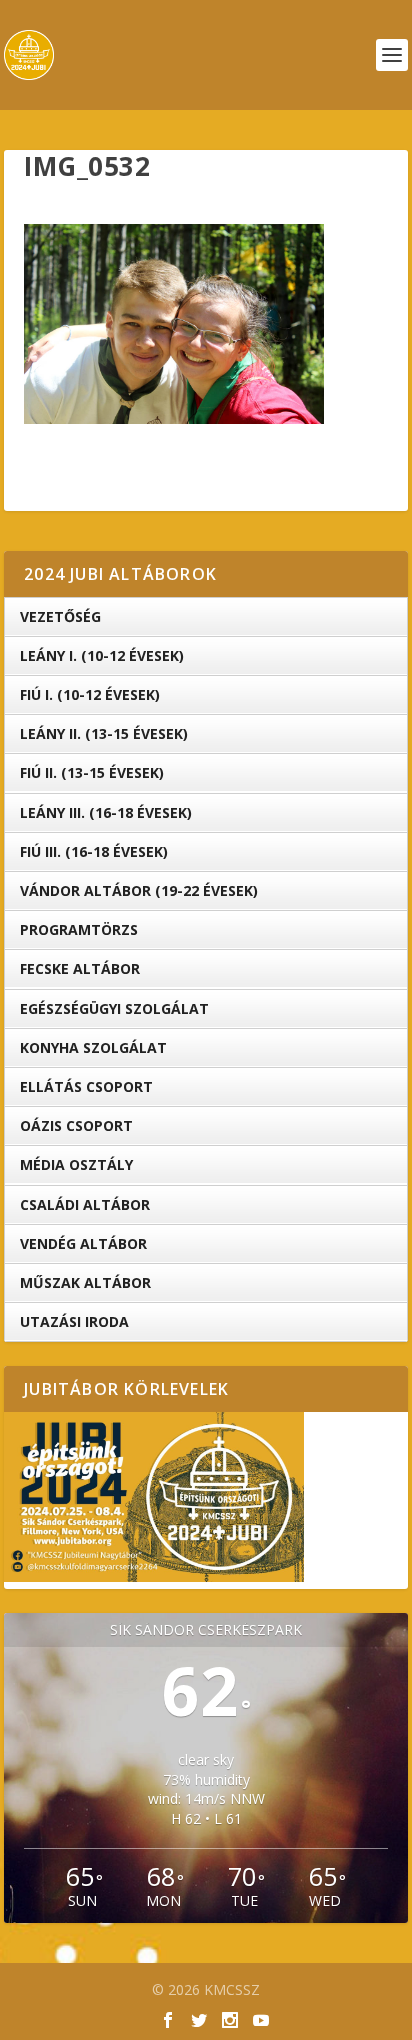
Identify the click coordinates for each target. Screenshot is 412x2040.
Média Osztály (76, 1164)
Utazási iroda (74, 1321)
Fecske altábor (80, 968)
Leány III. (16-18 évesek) (106, 812)
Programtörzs (79, 929)
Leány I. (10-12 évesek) (102, 655)
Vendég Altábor (83, 1243)
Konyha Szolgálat (93, 1047)
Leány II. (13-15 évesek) (104, 733)
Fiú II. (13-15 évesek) (92, 772)
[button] (174, 324)
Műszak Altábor (85, 1282)
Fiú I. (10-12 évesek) (90, 694)
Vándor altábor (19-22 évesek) (139, 890)
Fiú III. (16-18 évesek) (94, 851)
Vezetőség (60, 616)
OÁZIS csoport (76, 1125)
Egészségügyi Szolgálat (114, 1008)
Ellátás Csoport (86, 1086)
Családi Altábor (85, 1204)
